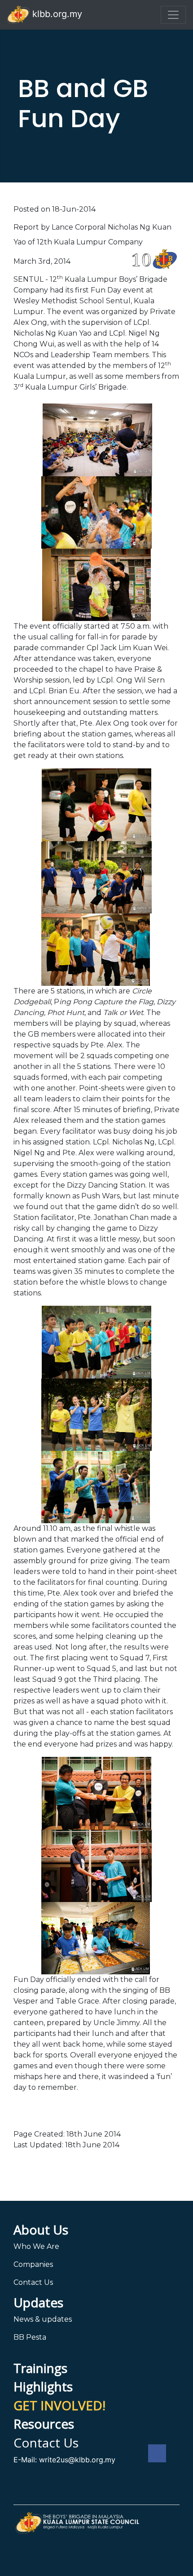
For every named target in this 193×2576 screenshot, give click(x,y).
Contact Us (33, 2282)
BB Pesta (30, 2337)
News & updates (43, 2319)
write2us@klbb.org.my (77, 2460)
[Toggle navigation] (173, 15)
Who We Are (36, 2246)
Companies (33, 2264)
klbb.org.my (56, 14)
